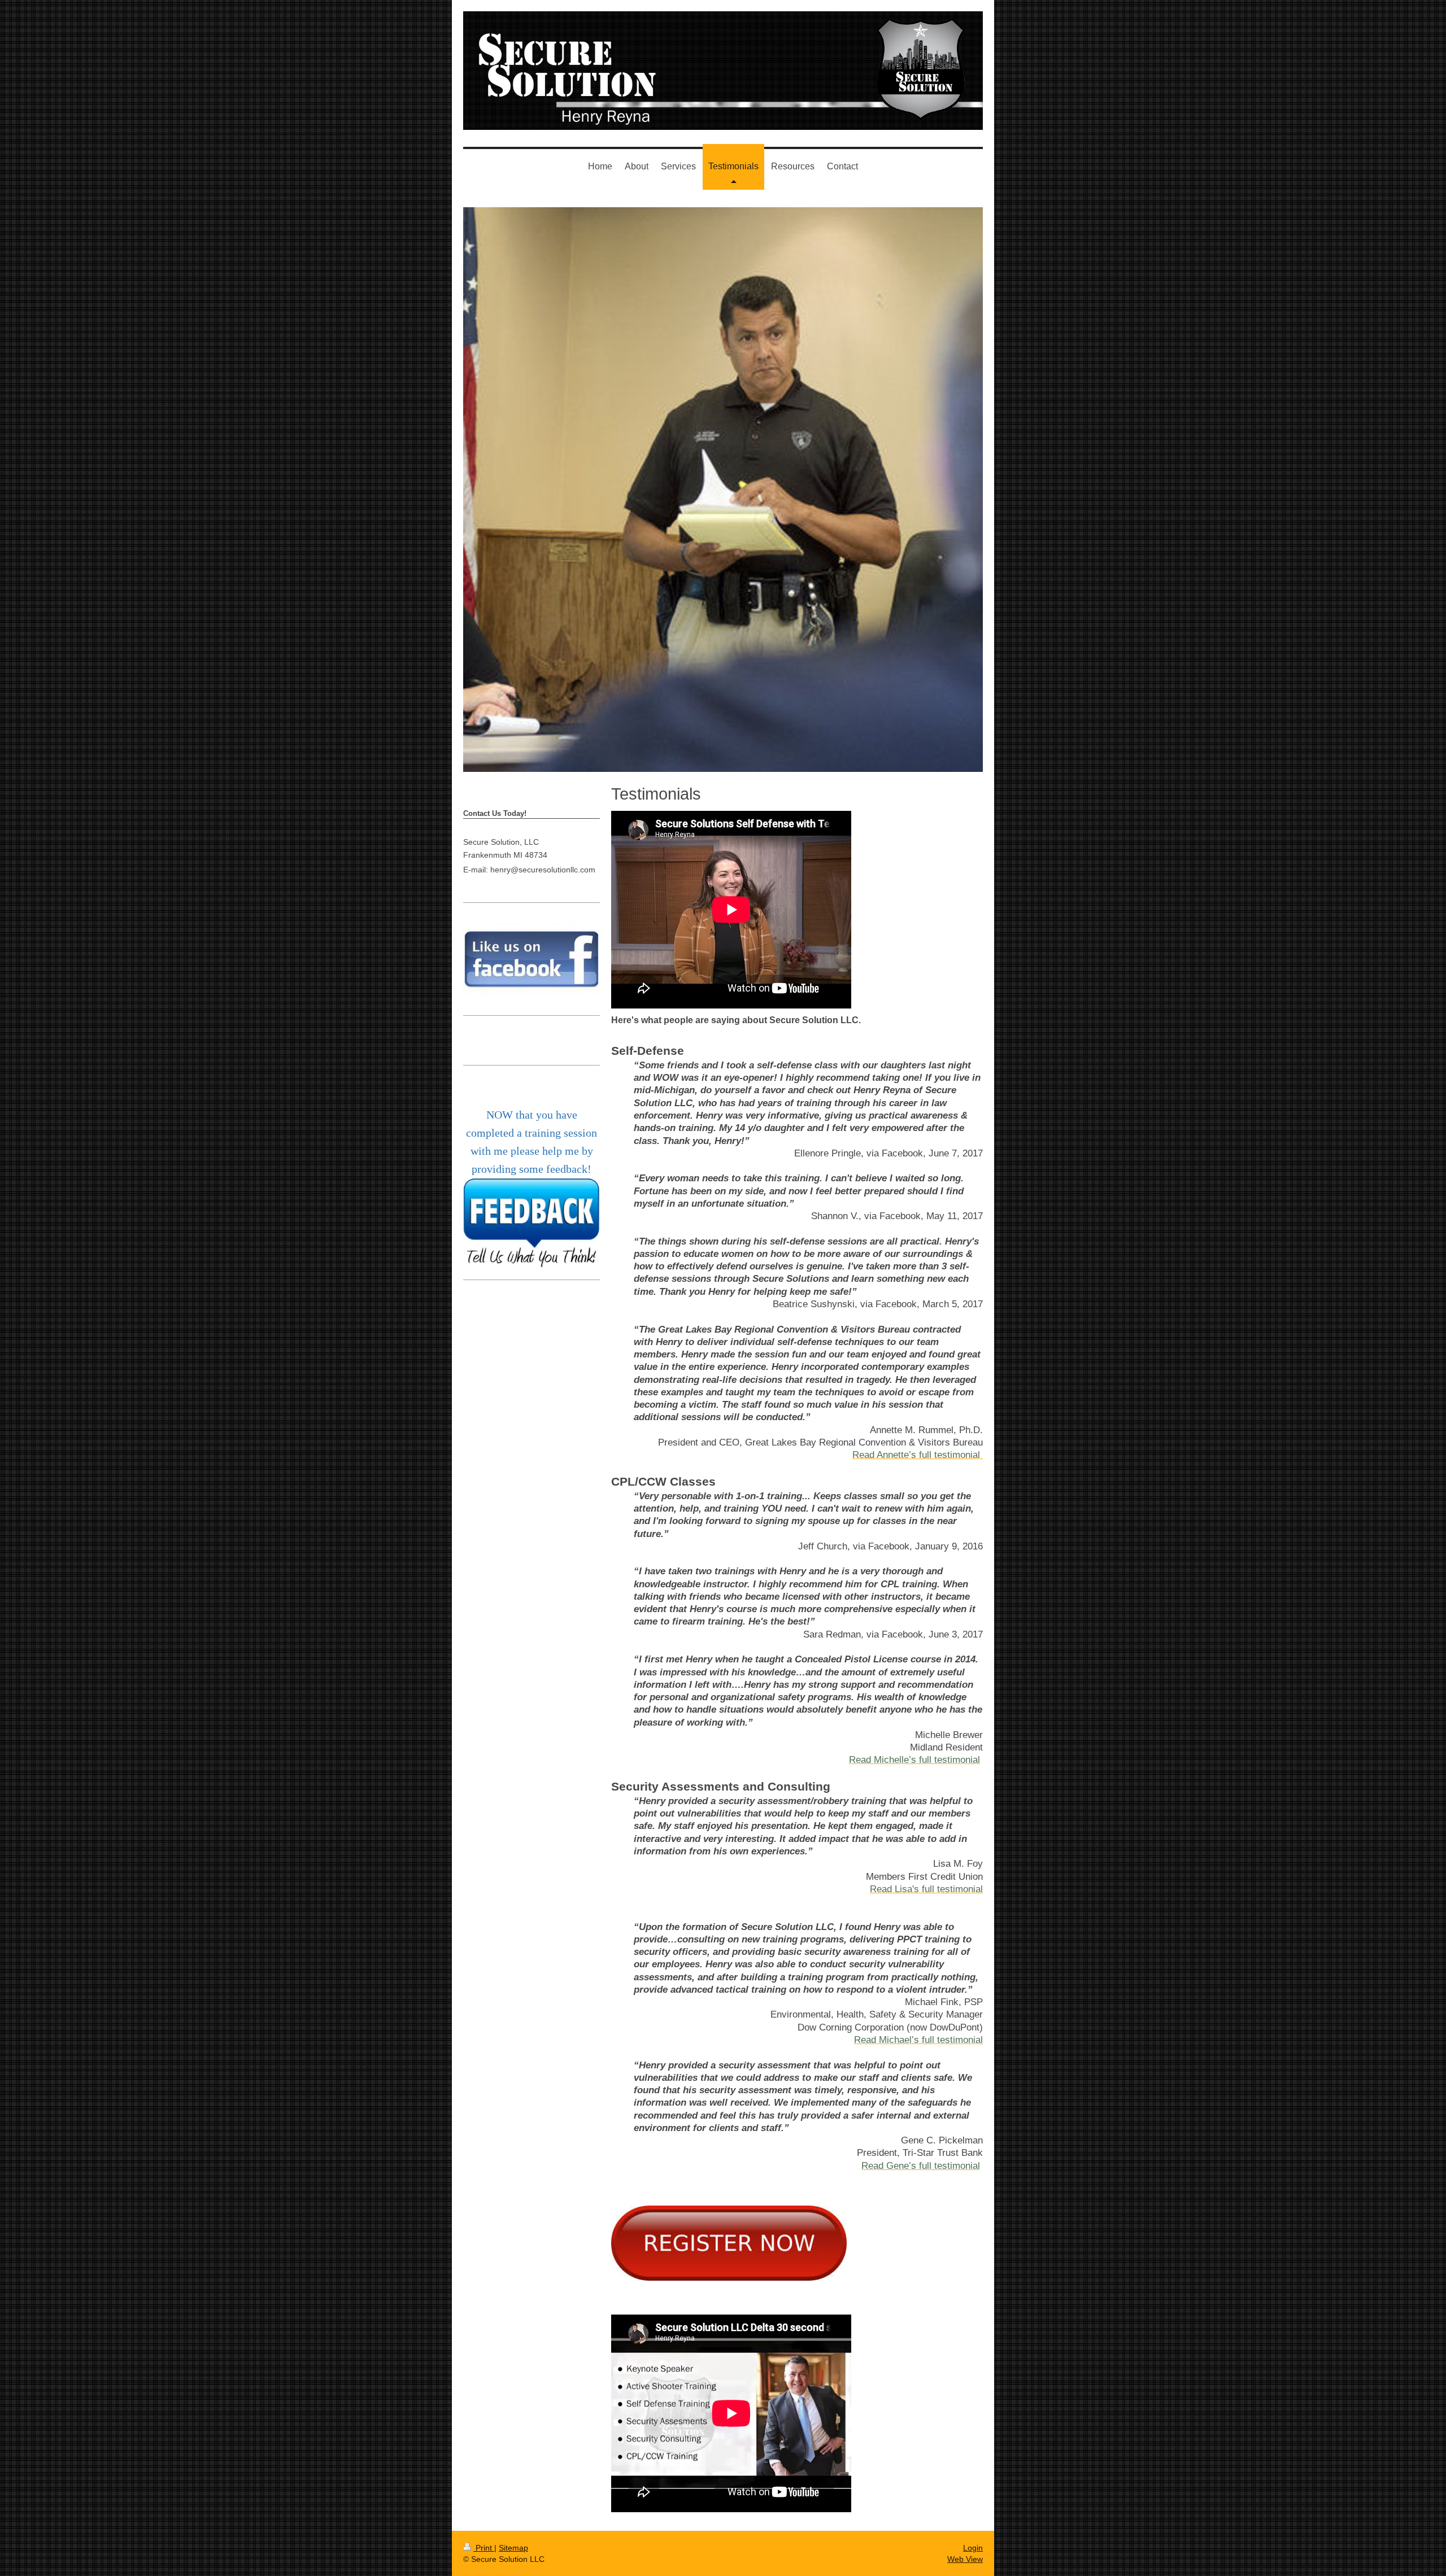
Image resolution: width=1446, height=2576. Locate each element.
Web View (965, 2559)
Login (973, 2548)
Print (484, 2548)
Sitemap (513, 2548)
